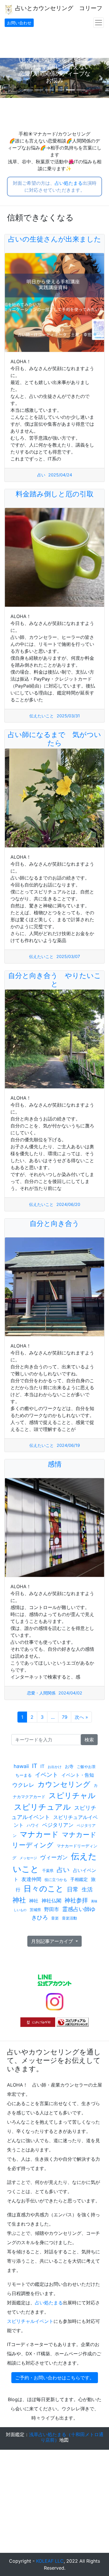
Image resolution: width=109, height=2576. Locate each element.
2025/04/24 (60, 475)
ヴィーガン (54, 1857)
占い (41, 475)
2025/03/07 (68, 956)
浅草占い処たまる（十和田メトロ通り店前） (66, 2437)
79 (65, 1717)
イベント (47, 1775)
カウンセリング (64, 1784)
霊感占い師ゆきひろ (64, 1913)
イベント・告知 (78, 1775)
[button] (8, 78)
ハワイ (33, 1825)
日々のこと (44, 1889)
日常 (73, 1889)
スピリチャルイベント (30, 2321)
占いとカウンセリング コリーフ (58, 8)
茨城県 (35, 1910)
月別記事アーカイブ (53, 1941)
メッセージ (28, 1858)
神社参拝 (76, 1900)
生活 (87, 1889)
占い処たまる (69, 183)
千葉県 (48, 1871)
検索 (89, 1740)
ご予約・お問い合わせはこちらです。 (55, 2378)
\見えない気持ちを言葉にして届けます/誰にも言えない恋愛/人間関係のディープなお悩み (54, 70)
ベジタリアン (58, 1825)
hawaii (21, 1766)
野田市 (52, 1909)
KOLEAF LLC (50, 2561)
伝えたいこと (42, 716)
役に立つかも (56, 1880)
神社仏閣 (51, 1901)
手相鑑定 (79, 1879)
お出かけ (55, 1767)
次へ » (81, 1717)
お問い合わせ (19, 23)
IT (35, 1766)
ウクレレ (23, 1785)
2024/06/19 (68, 1445)
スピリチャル (72, 1795)
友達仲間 (31, 1879)
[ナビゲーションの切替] (99, 23)
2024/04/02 (70, 1693)
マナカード (39, 1834)
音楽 (55, 1918)
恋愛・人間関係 (41, 1693)
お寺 (69, 1766)
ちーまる (24, 1775)
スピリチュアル (42, 1807)
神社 (19, 1900)
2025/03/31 (68, 716)
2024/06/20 (68, 1204)
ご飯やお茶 (86, 1767)
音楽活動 (69, 1918)
